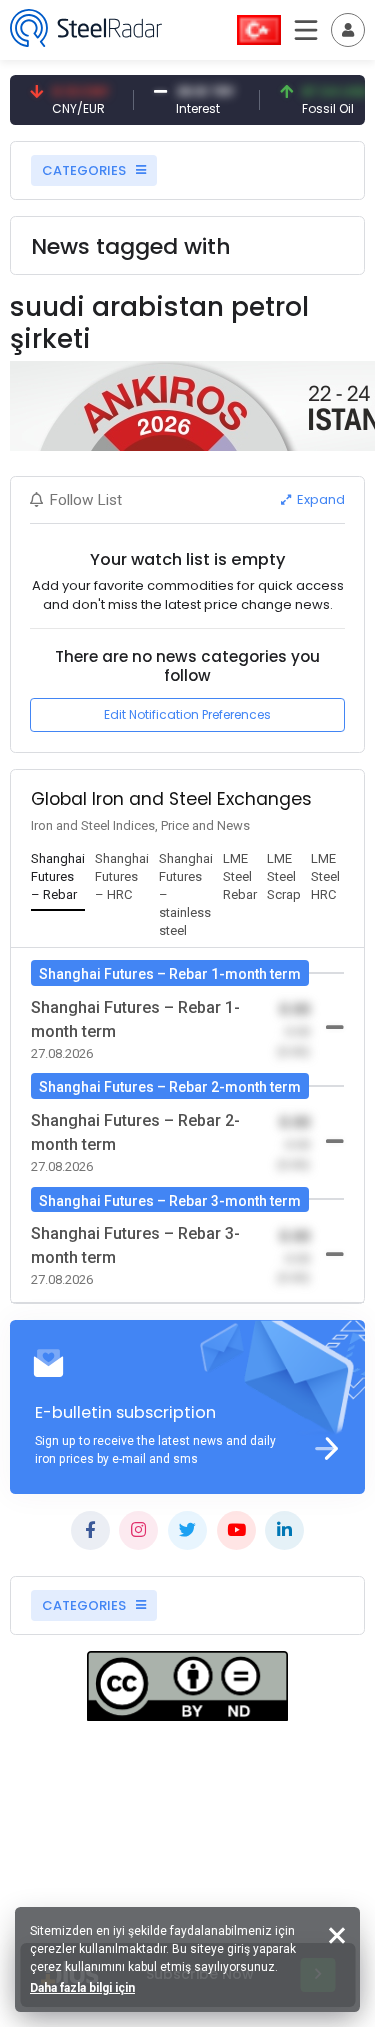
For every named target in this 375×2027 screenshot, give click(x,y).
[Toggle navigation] (348, 30)
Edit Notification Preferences (187, 714)
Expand (319, 499)
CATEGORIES (85, 170)
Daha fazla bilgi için (82, 1988)
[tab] (58, 878)
